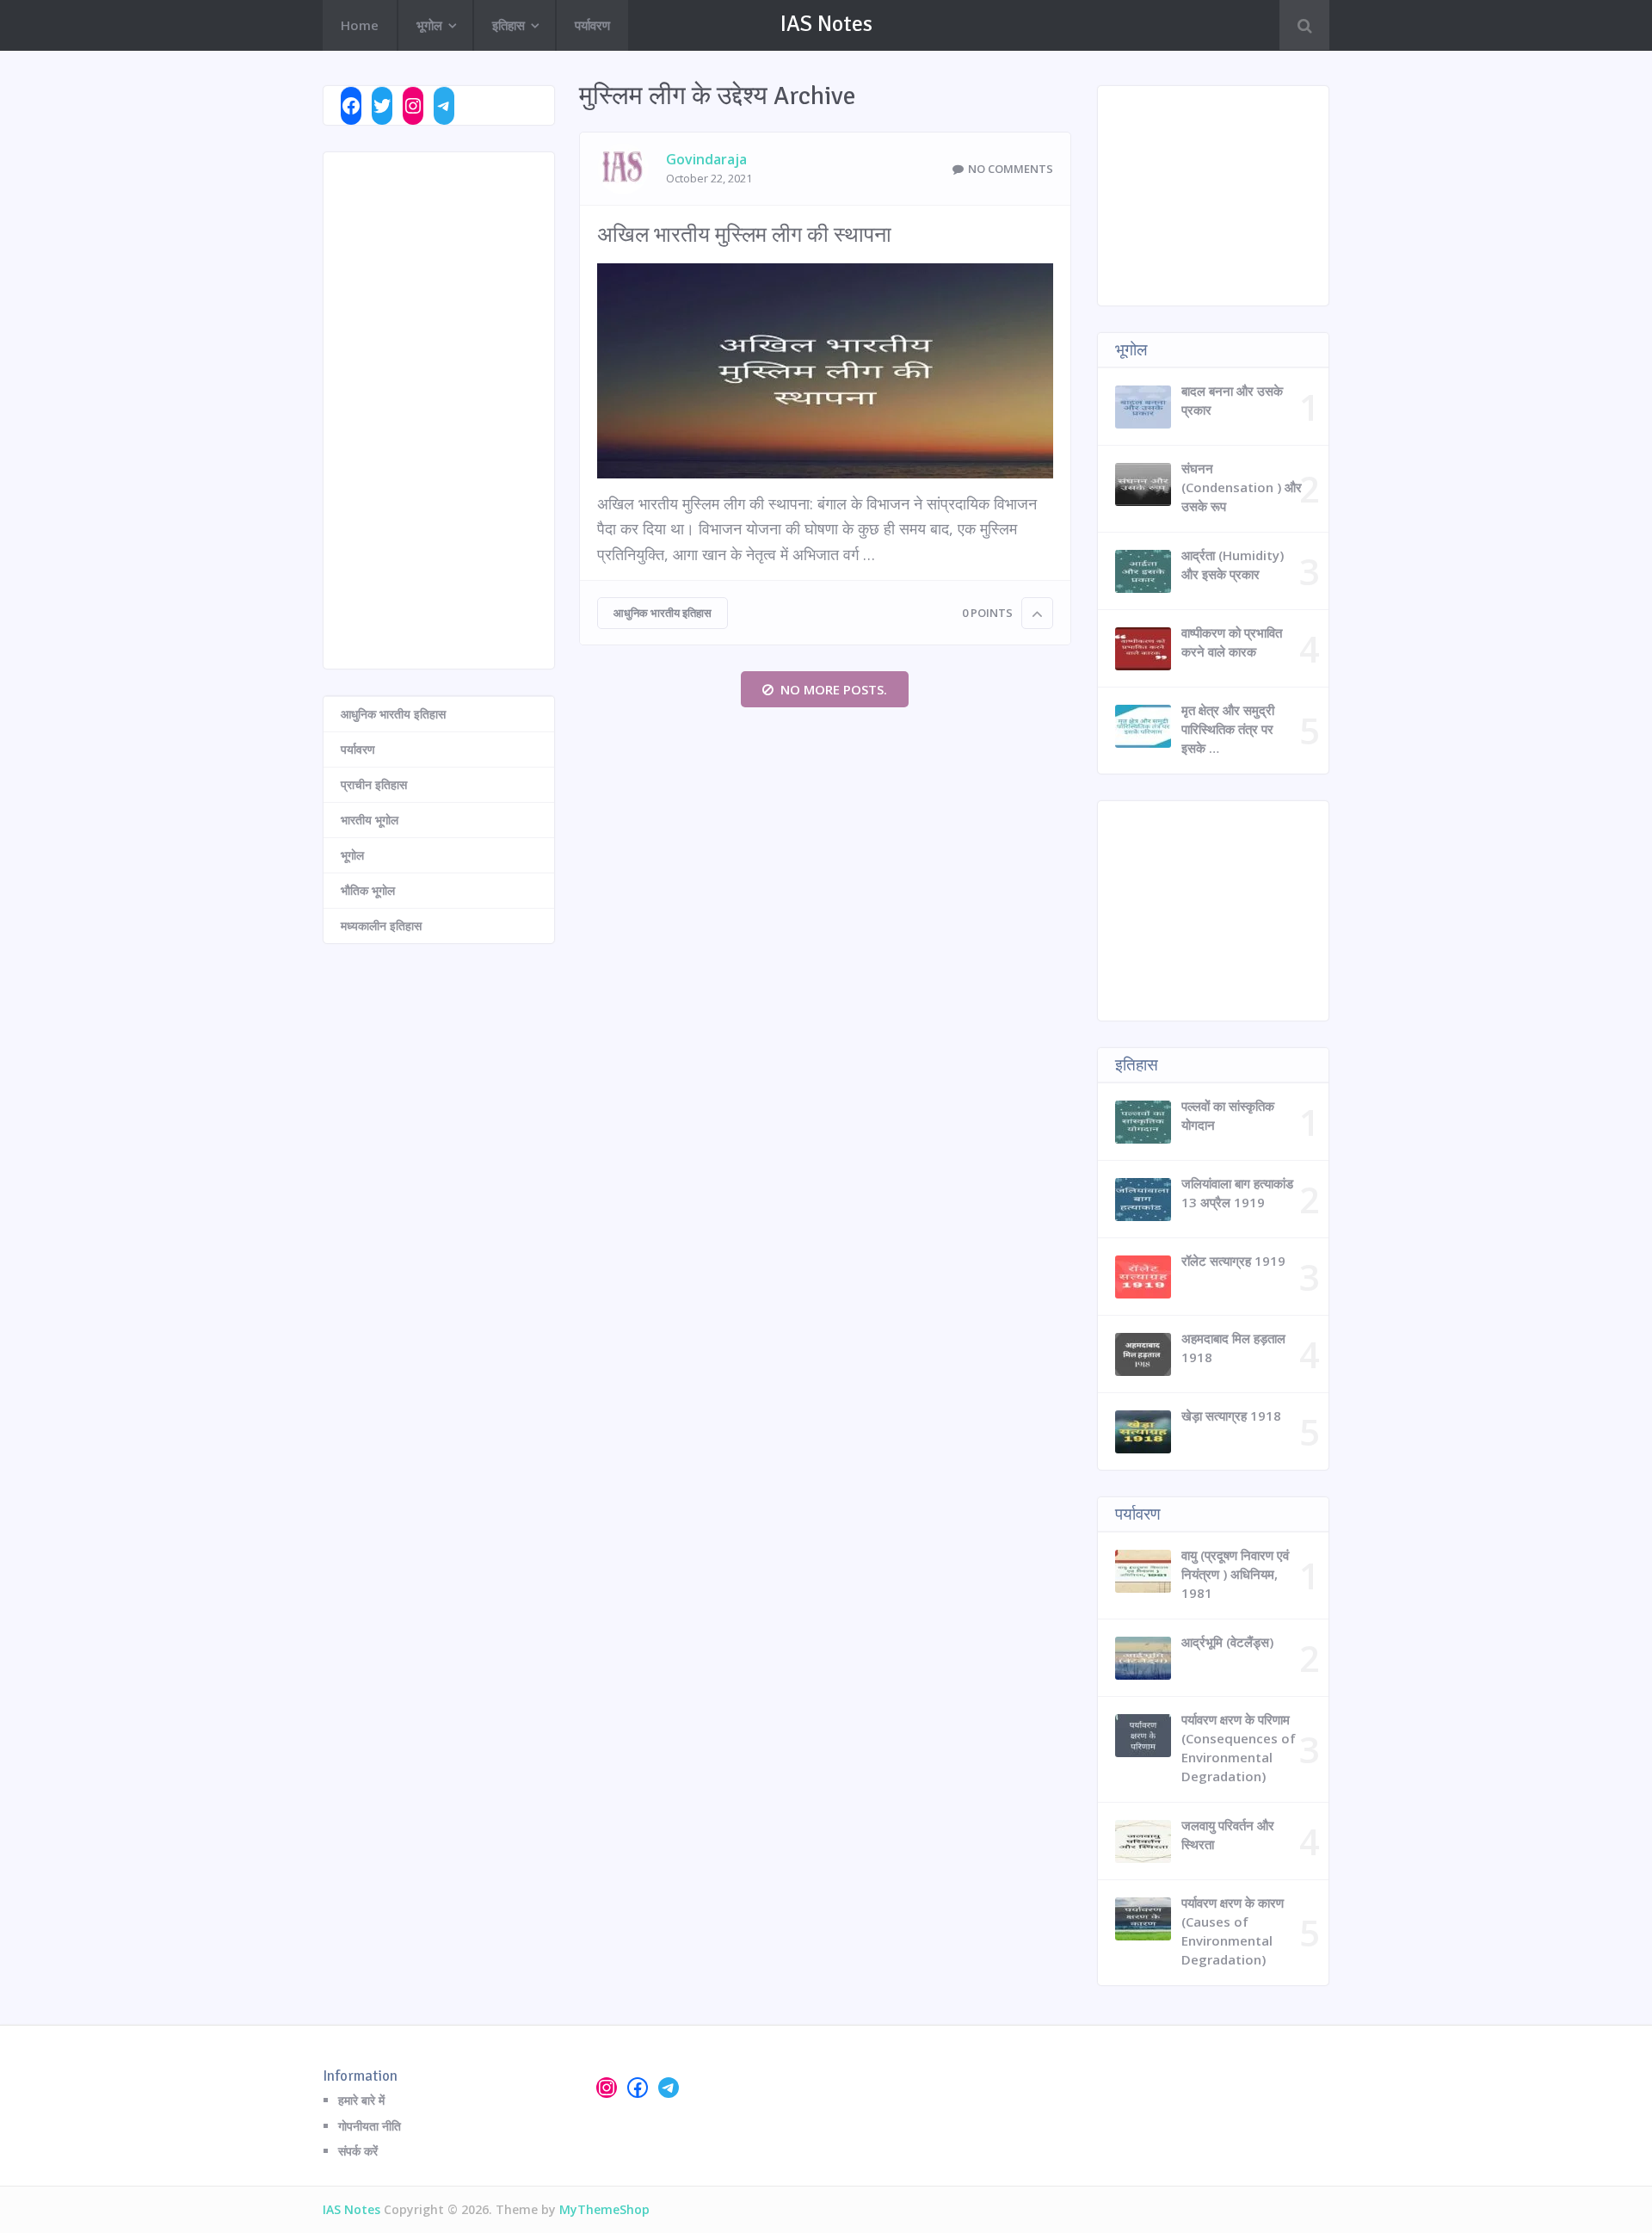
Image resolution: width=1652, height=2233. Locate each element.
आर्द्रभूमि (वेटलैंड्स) (1227, 1642)
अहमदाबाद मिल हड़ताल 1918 (1233, 1348)
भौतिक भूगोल (368, 890)
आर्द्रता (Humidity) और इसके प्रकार (1233, 564)
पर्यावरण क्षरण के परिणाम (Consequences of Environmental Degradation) (1239, 1748)
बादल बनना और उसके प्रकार (1232, 400)
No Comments (1011, 169)
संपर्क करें (358, 2151)
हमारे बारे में (361, 2100)
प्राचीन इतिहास (374, 784)
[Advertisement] (439, 410)
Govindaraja (706, 159)
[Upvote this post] (1037, 613)
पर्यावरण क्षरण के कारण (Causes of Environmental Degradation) (1233, 1931)
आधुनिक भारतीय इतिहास (663, 613)
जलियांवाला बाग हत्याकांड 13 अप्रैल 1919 (1237, 1193)
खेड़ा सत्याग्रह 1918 (1231, 1416)
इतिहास (509, 25)
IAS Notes (826, 24)
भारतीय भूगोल (370, 820)
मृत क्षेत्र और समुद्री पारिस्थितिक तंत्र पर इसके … (1228, 729)
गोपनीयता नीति (370, 2126)
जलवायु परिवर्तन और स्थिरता (1228, 1835)
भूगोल (429, 25)
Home (360, 25)
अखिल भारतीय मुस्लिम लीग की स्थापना (744, 234)
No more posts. (834, 689)
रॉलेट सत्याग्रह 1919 (1233, 1261)
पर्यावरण (592, 25)
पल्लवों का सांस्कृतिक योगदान (1228, 1115)
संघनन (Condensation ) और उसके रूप (1242, 487)
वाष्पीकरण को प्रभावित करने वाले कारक (1232, 642)
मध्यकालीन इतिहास (381, 925)
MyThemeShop (604, 2209)
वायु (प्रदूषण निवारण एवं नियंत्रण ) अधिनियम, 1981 (1235, 1574)
